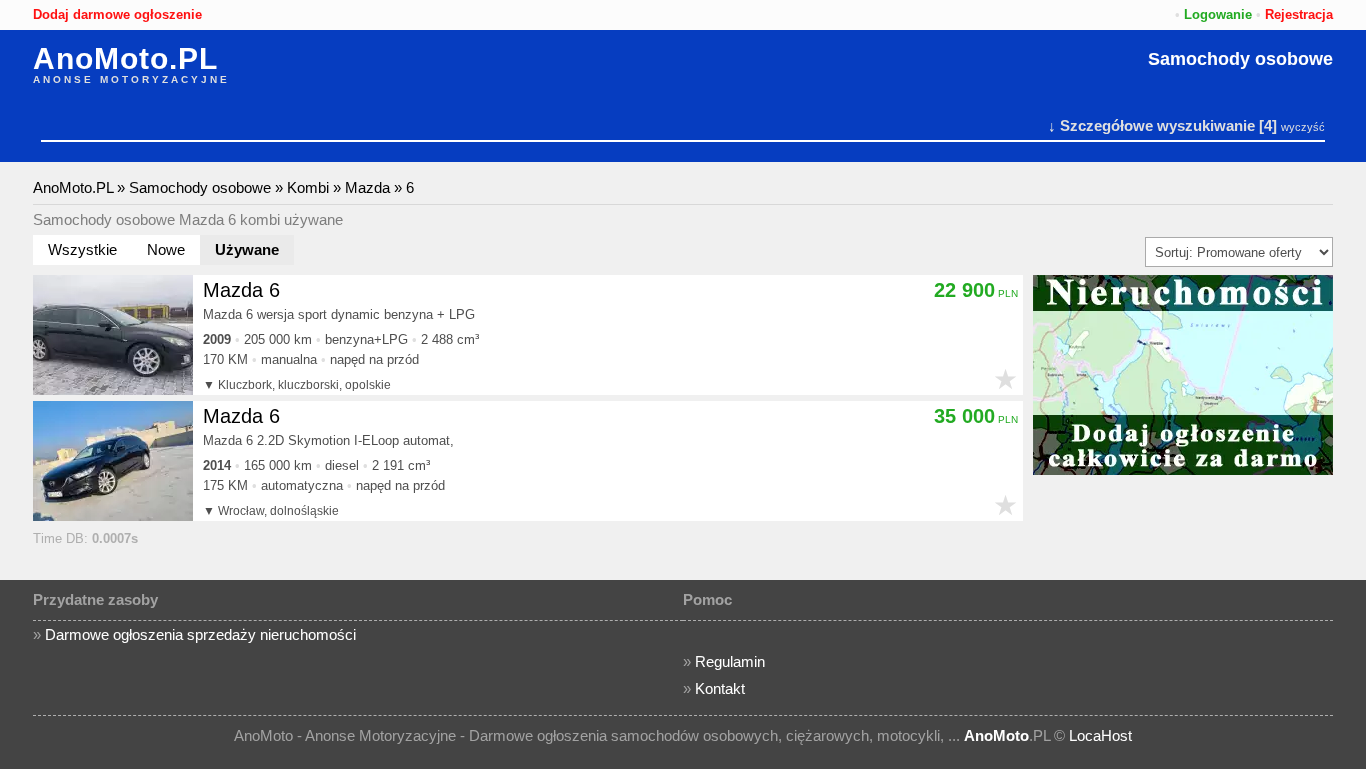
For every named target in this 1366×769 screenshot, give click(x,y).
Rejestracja (1299, 14)
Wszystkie (82, 249)
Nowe (166, 249)
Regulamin (730, 661)
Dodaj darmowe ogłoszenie (117, 14)
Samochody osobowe (1240, 59)
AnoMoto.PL (125, 59)
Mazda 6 (241, 290)
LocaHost (1100, 735)
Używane (247, 249)
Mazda (367, 187)
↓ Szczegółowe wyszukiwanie (1151, 125)
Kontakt (720, 688)
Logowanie (1218, 14)
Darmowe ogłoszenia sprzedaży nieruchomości (200, 634)
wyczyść (1303, 127)
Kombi (308, 187)
